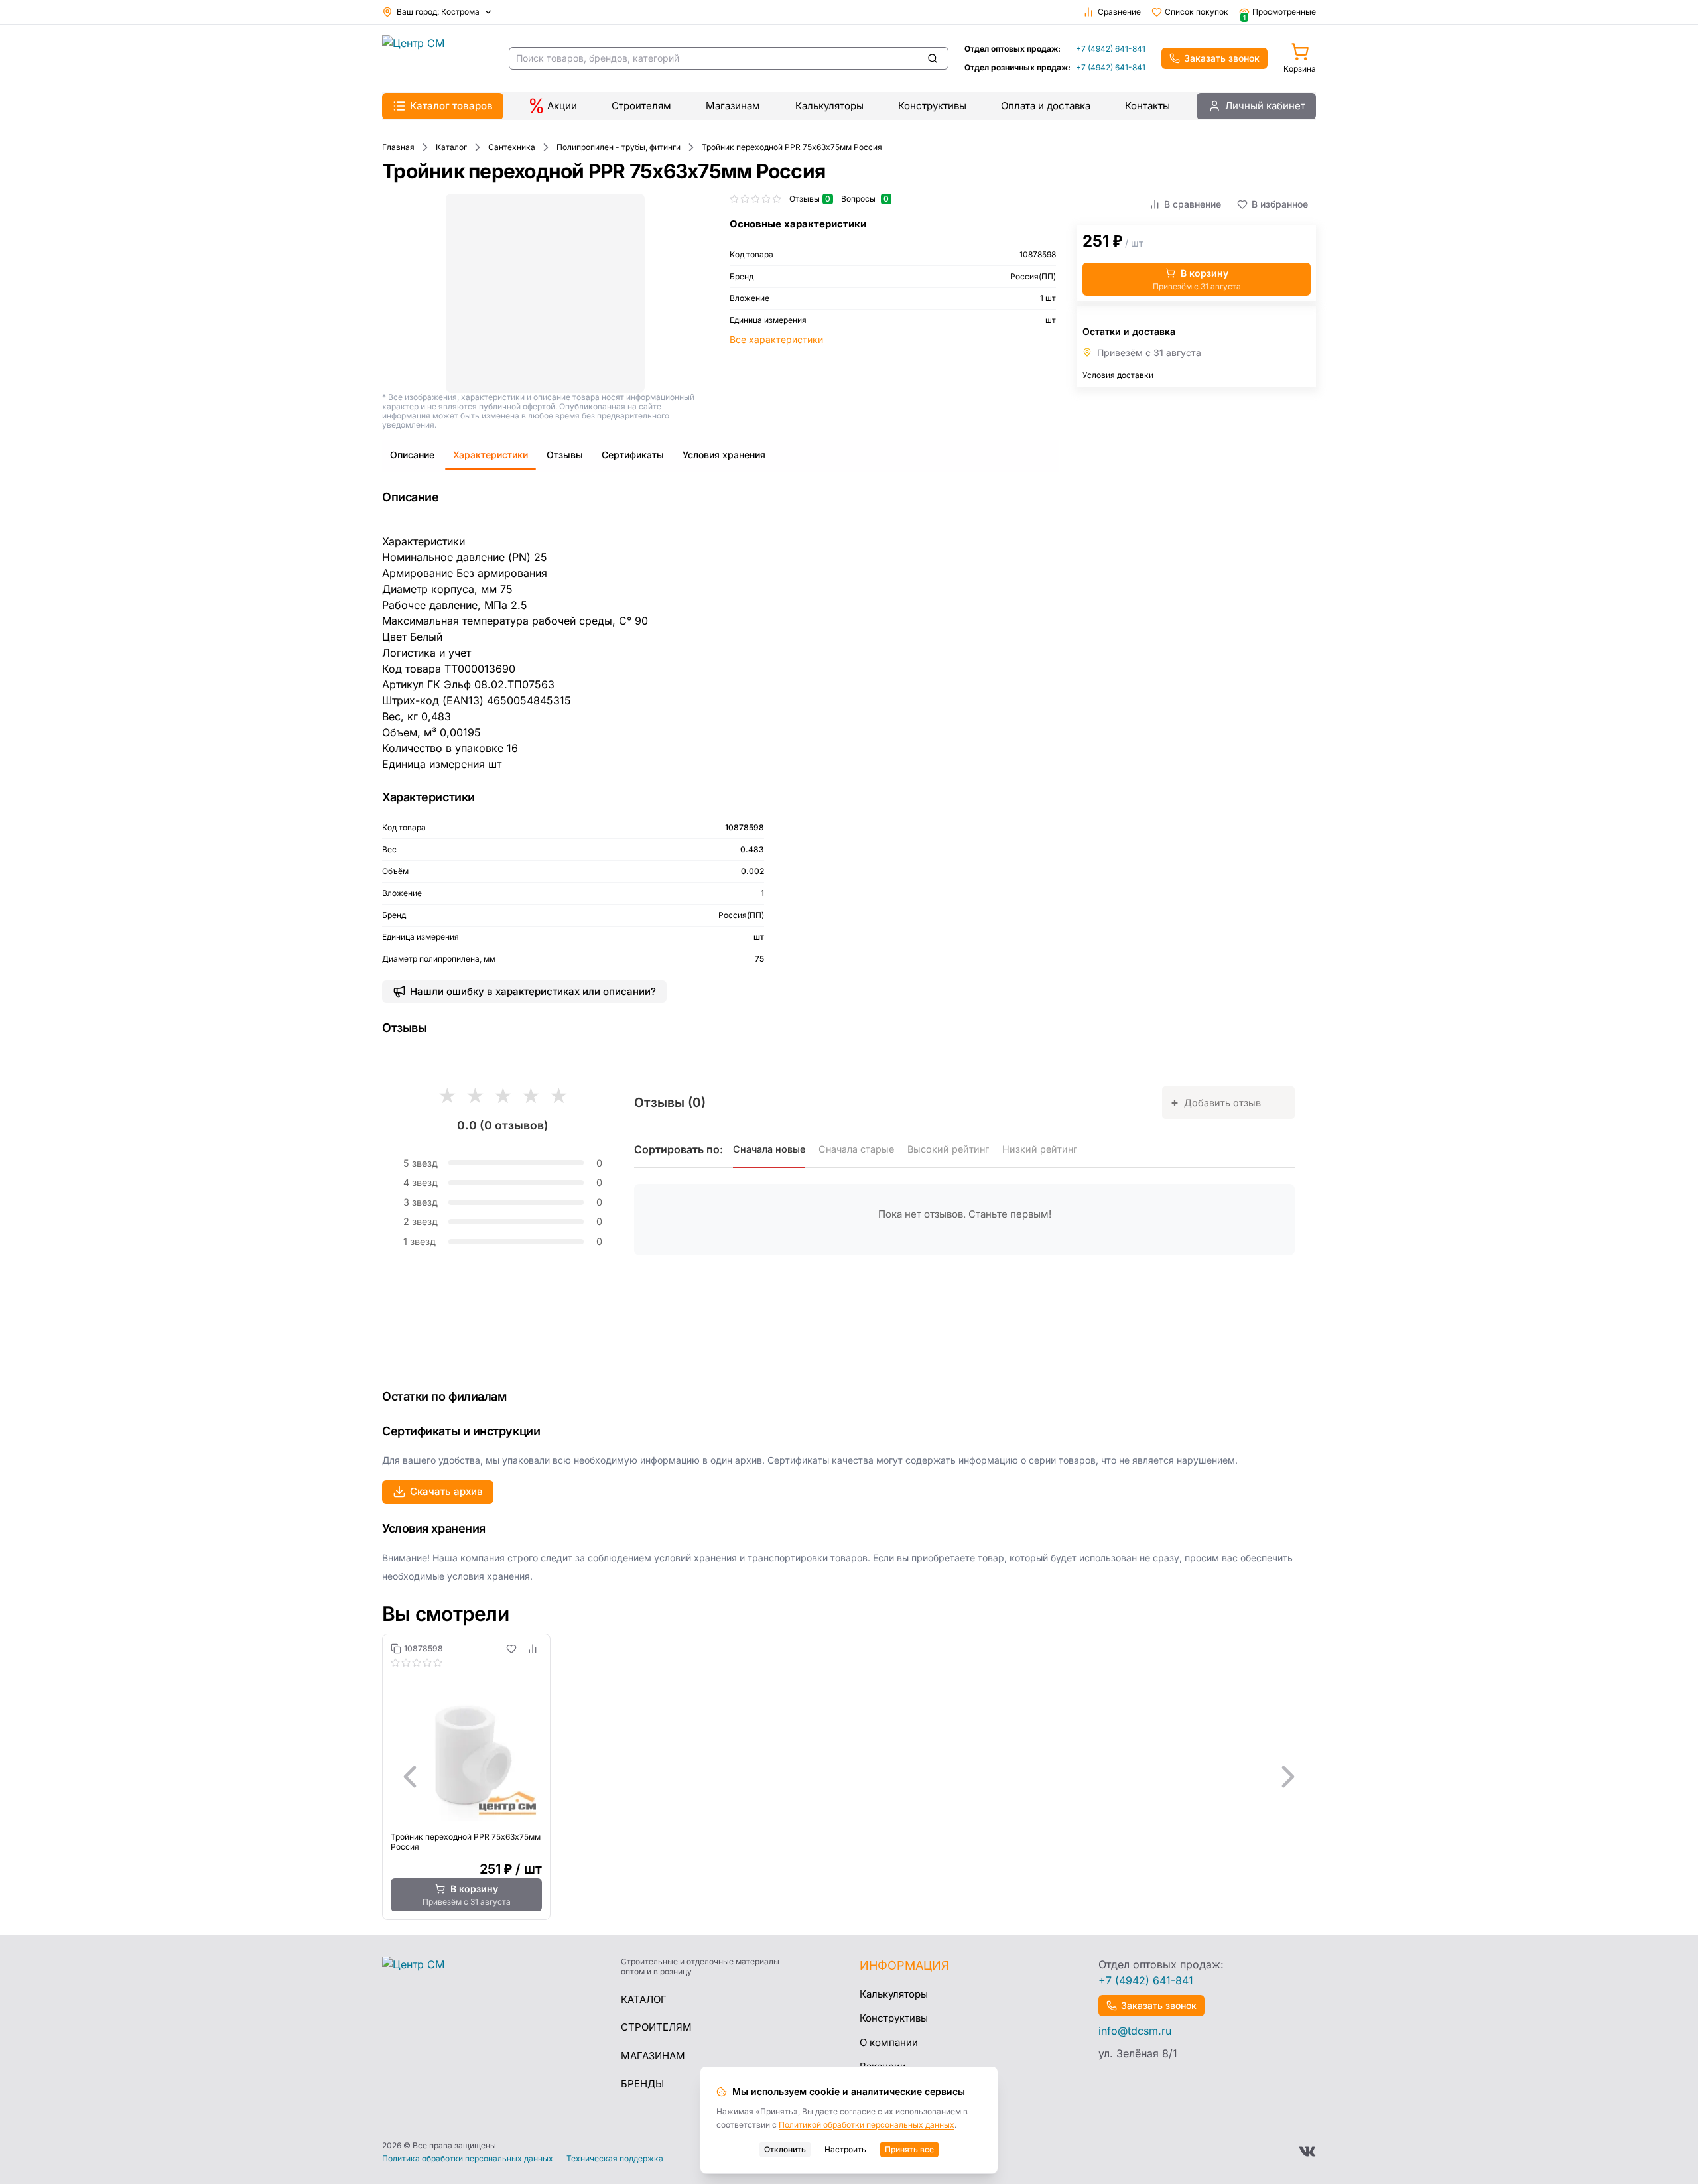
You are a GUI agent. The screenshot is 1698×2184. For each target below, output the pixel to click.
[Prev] (410, 1777)
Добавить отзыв (1216, 1102)
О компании (889, 2042)
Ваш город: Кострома (438, 12)
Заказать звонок (1222, 58)
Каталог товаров (451, 106)
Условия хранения (724, 455)
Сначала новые (769, 1149)
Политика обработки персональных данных (468, 2159)
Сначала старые (856, 1149)
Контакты (1147, 106)
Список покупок (1197, 12)
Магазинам (733, 106)
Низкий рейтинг (1040, 1149)
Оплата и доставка (1046, 106)
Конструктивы (932, 106)
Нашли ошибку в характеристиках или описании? (533, 991)
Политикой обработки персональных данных (867, 2125)
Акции (562, 106)
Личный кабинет (1265, 106)
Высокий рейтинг (948, 1149)
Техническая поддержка (615, 2159)
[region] (849, 1777)
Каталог (644, 1999)
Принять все (909, 2149)
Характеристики (490, 455)
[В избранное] (511, 1649)
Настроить (845, 2149)
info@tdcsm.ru (1135, 2031)
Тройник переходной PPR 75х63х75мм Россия (466, 1842)
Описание (412, 455)
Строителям (641, 106)
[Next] (1288, 1777)
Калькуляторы (829, 106)
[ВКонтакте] (1307, 2152)
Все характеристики (776, 339)
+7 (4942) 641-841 (1111, 49)
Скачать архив (446, 1491)
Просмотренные (1279, 12)
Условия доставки (1118, 375)
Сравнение (1119, 12)
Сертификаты (633, 455)
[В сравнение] (533, 1649)
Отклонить (785, 2149)
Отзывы (565, 455)
